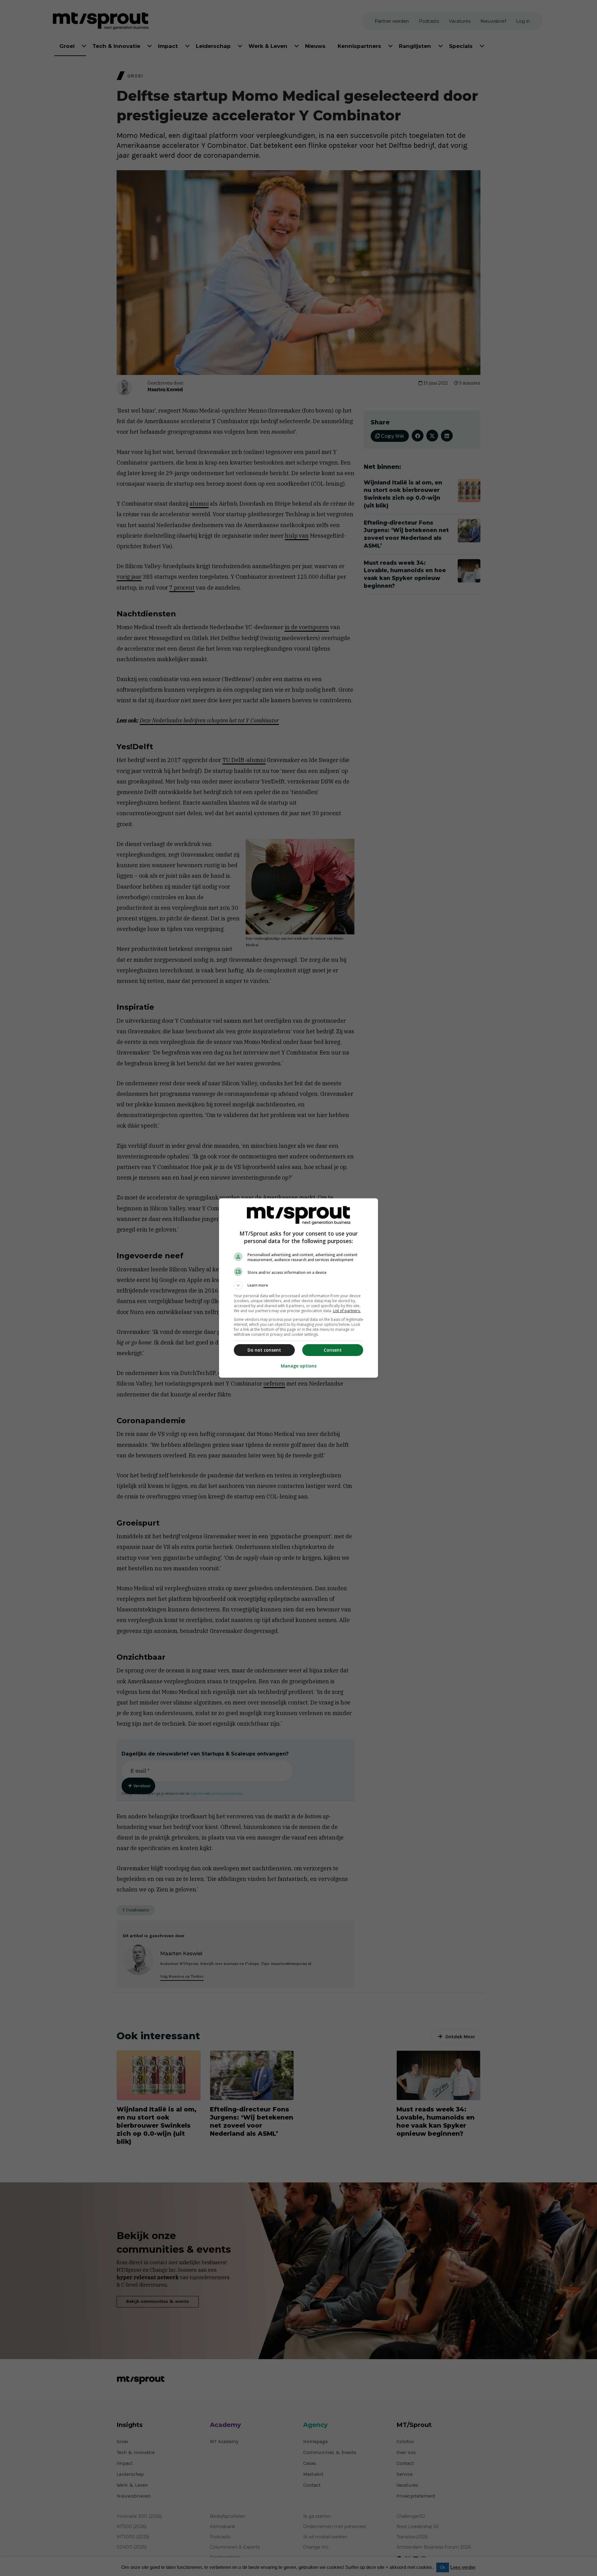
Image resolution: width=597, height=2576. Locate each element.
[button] (298, 1285)
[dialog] (298, 1288)
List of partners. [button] (347, 1311)
